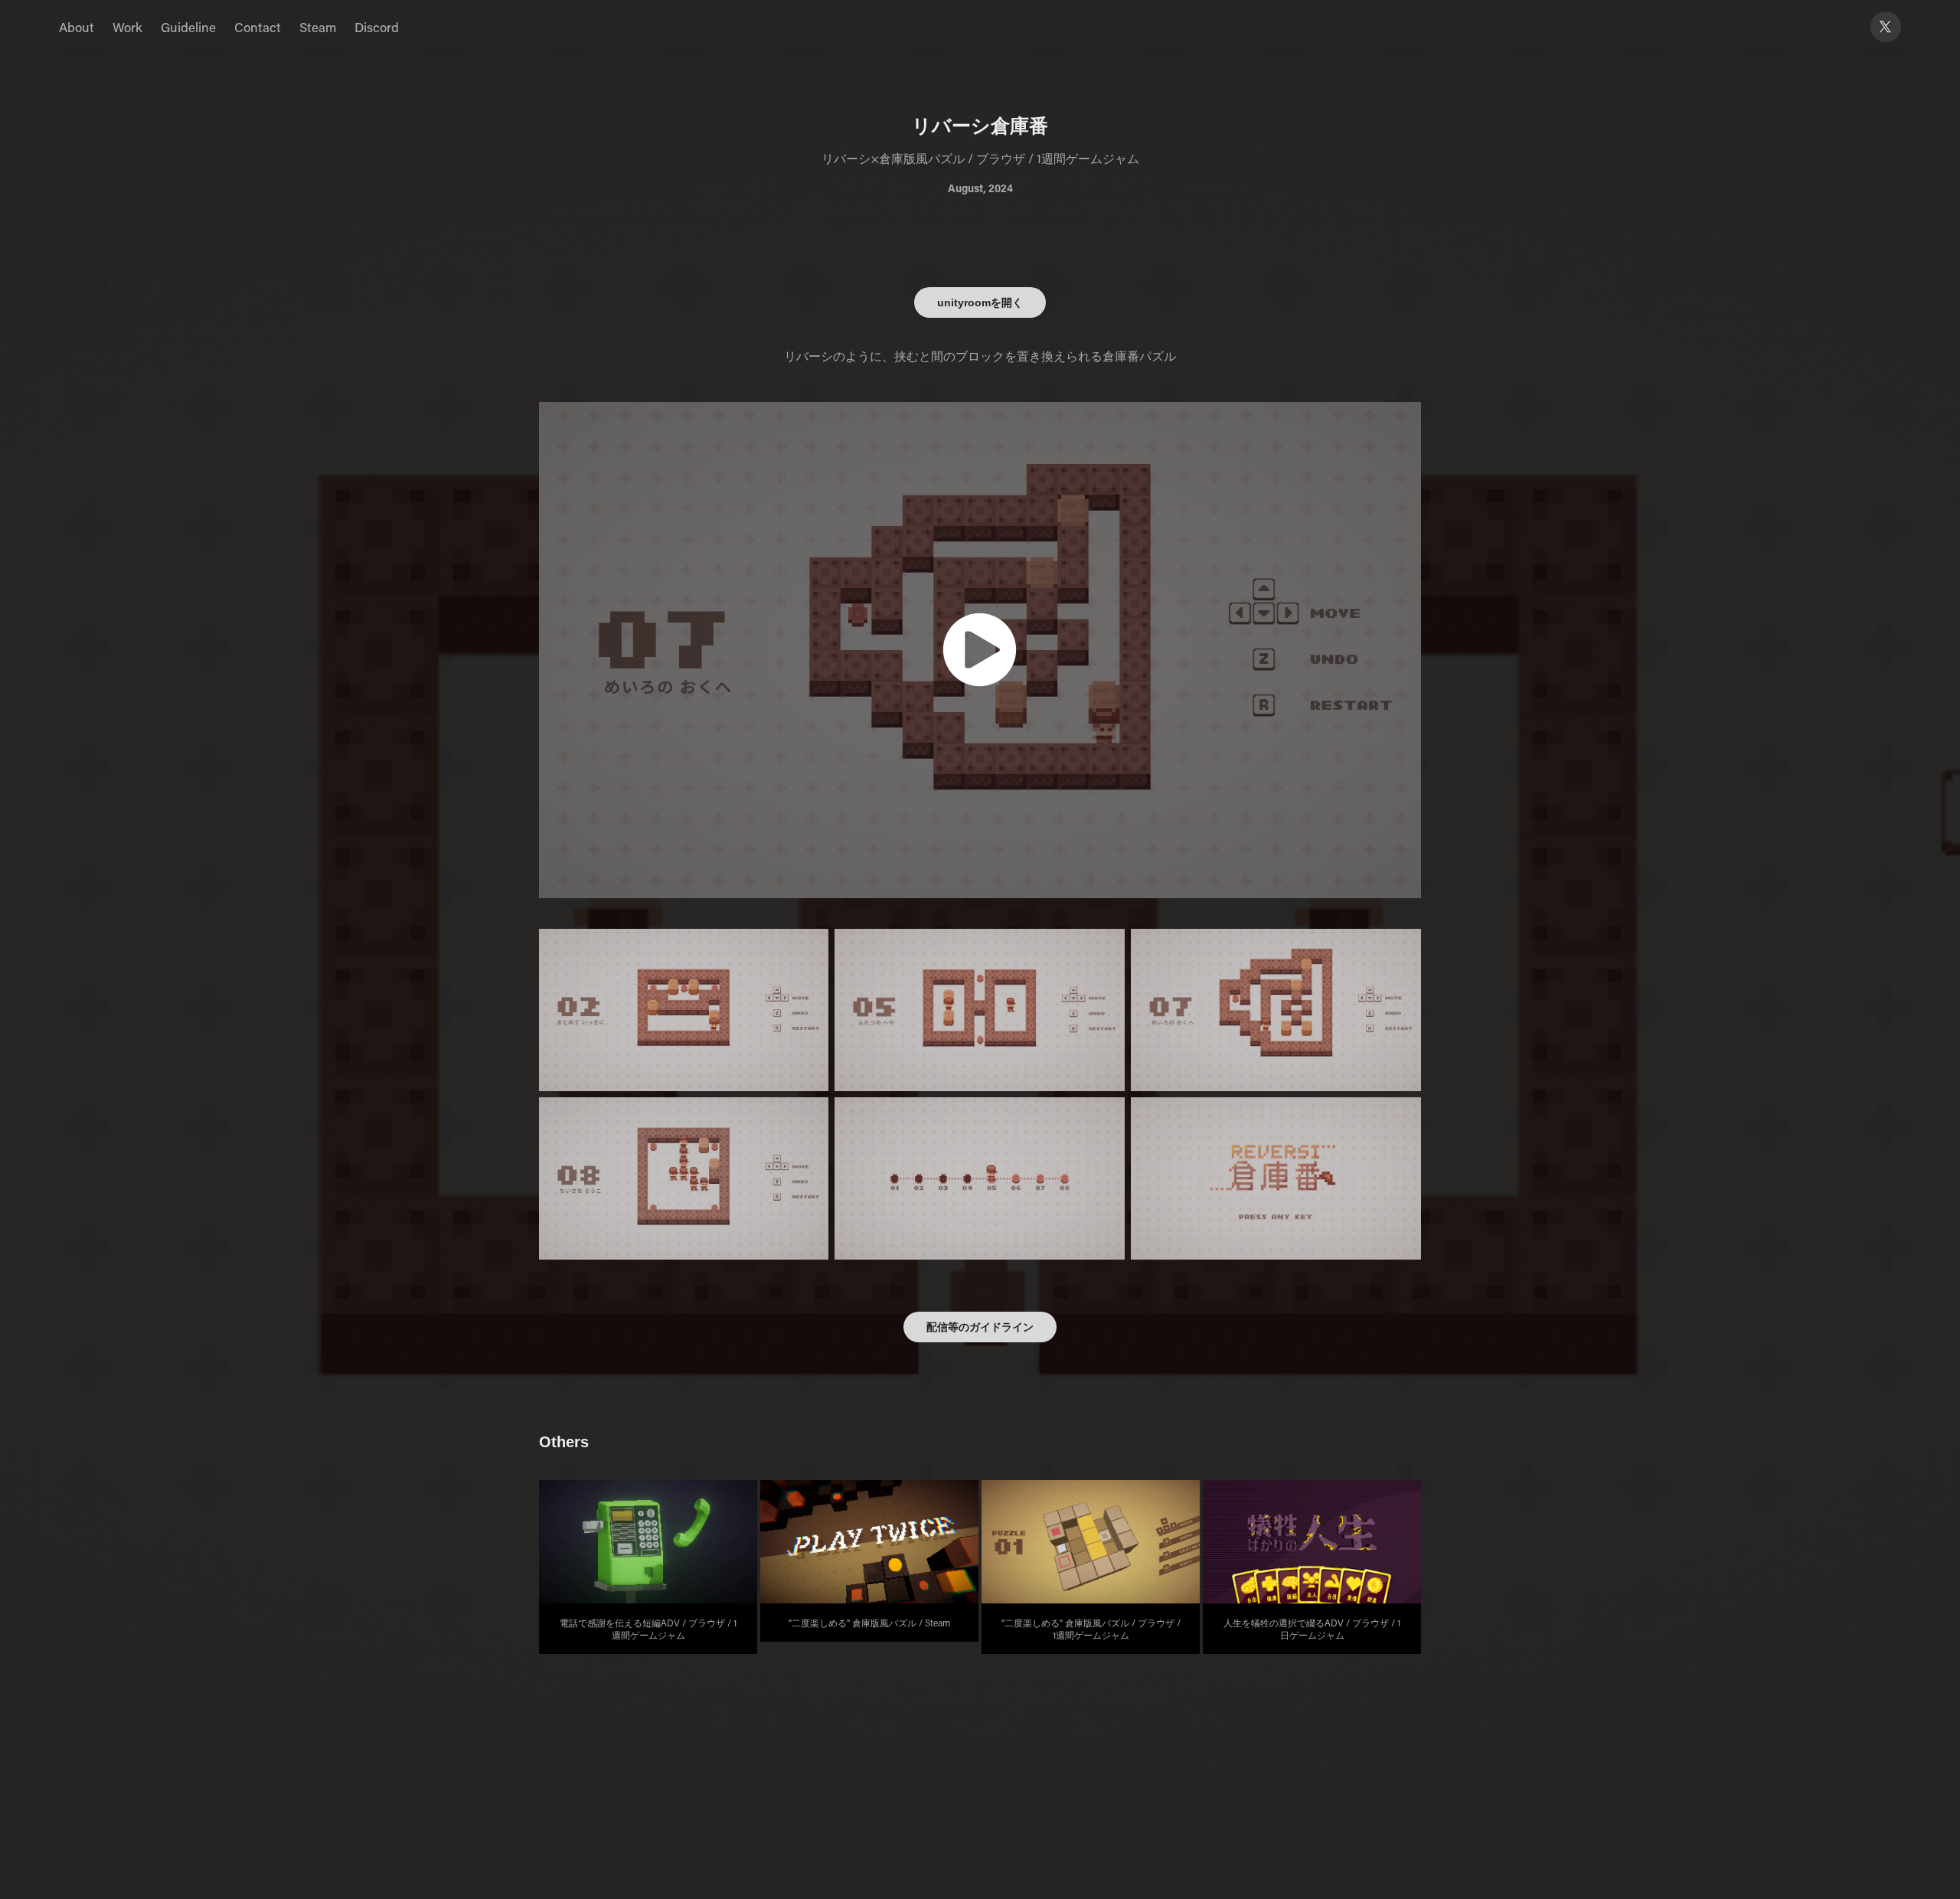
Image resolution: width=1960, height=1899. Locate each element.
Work (127, 27)
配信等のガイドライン (980, 1327)
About (77, 27)
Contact (258, 27)
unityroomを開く (980, 302)
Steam (318, 27)
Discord (377, 27)
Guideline (188, 27)
